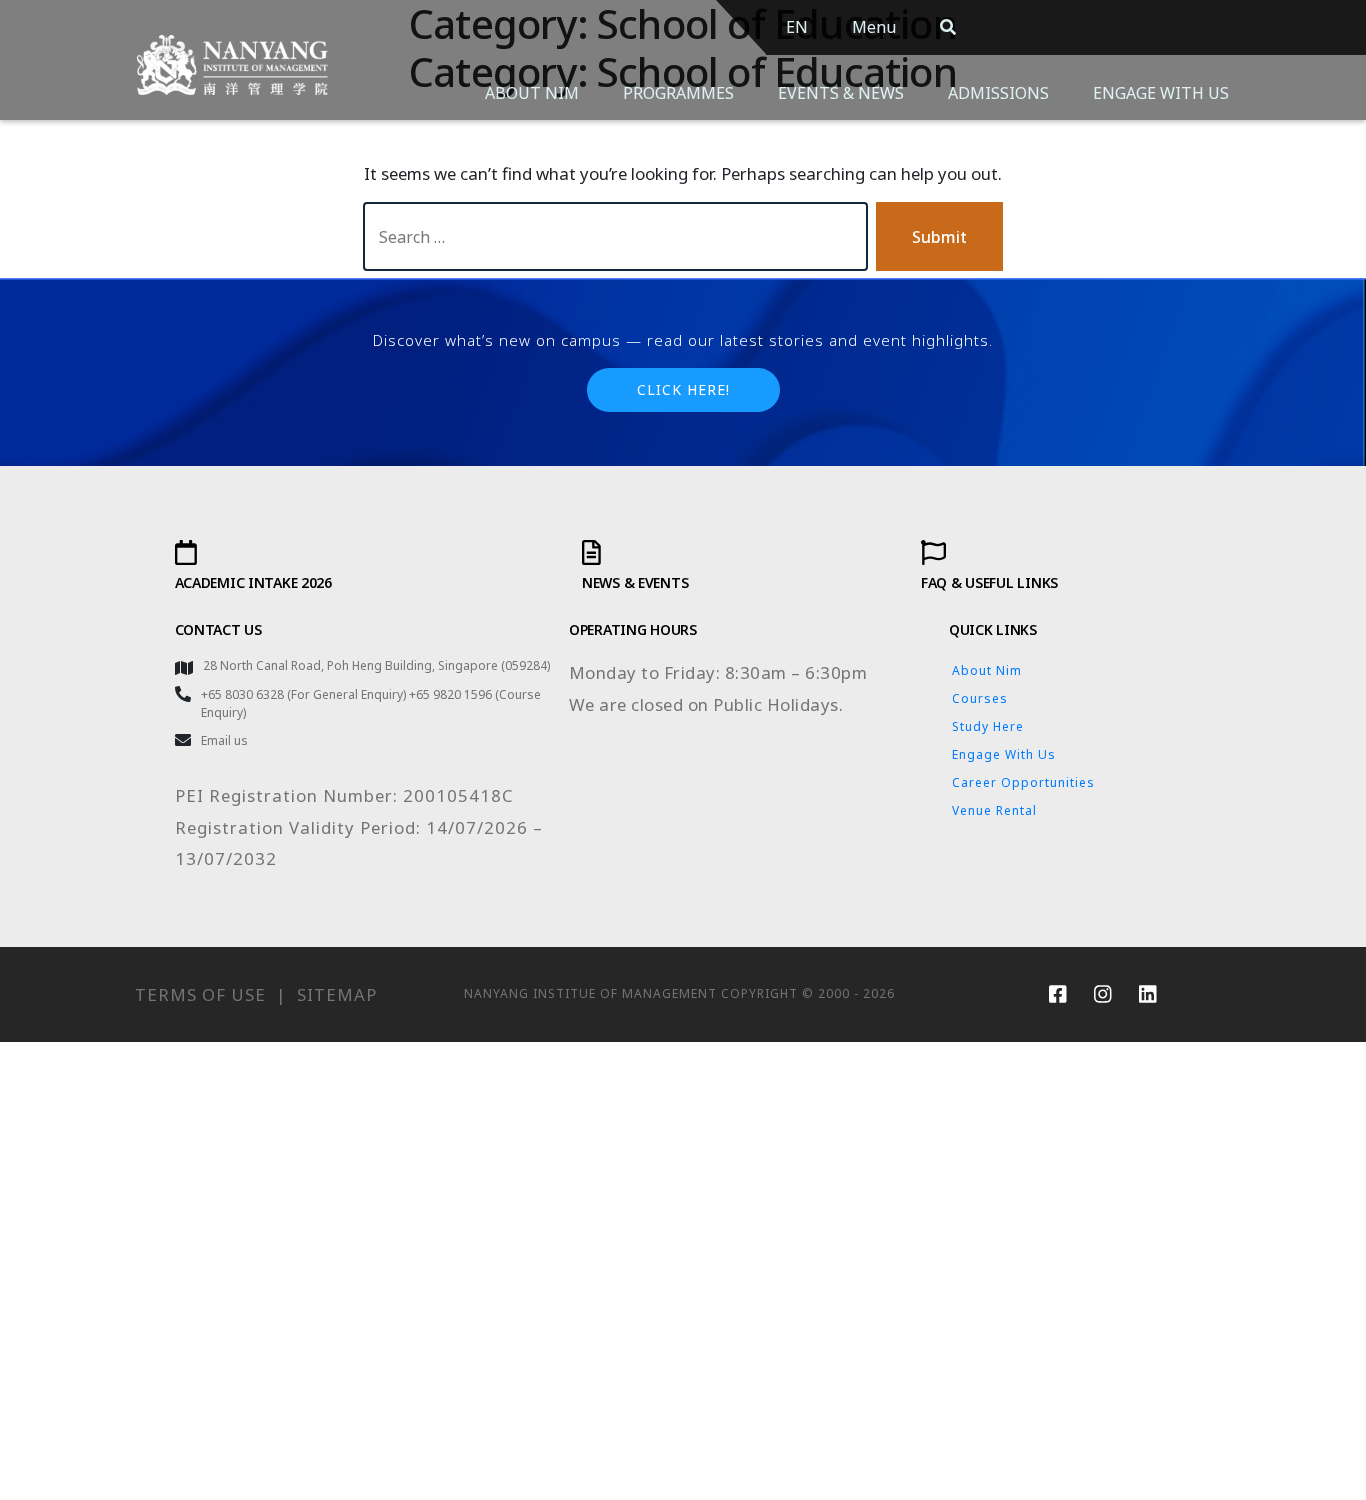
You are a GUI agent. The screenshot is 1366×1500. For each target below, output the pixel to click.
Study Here (988, 726)
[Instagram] (1103, 994)
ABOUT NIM (532, 93)
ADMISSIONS (998, 93)
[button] (683, 390)
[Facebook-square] (1058, 994)
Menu (874, 27)
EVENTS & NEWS (841, 93)
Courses (980, 698)
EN (797, 27)
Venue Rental (994, 810)
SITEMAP (337, 994)
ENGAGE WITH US (1161, 93)
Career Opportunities (1023, 782)
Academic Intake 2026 (253, 582)
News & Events (635, 582)
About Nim (987, 670)
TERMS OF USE (200, 994)
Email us (224, 740)
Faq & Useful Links (989, 582)
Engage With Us (1004, 754)
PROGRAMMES (678, 93)
